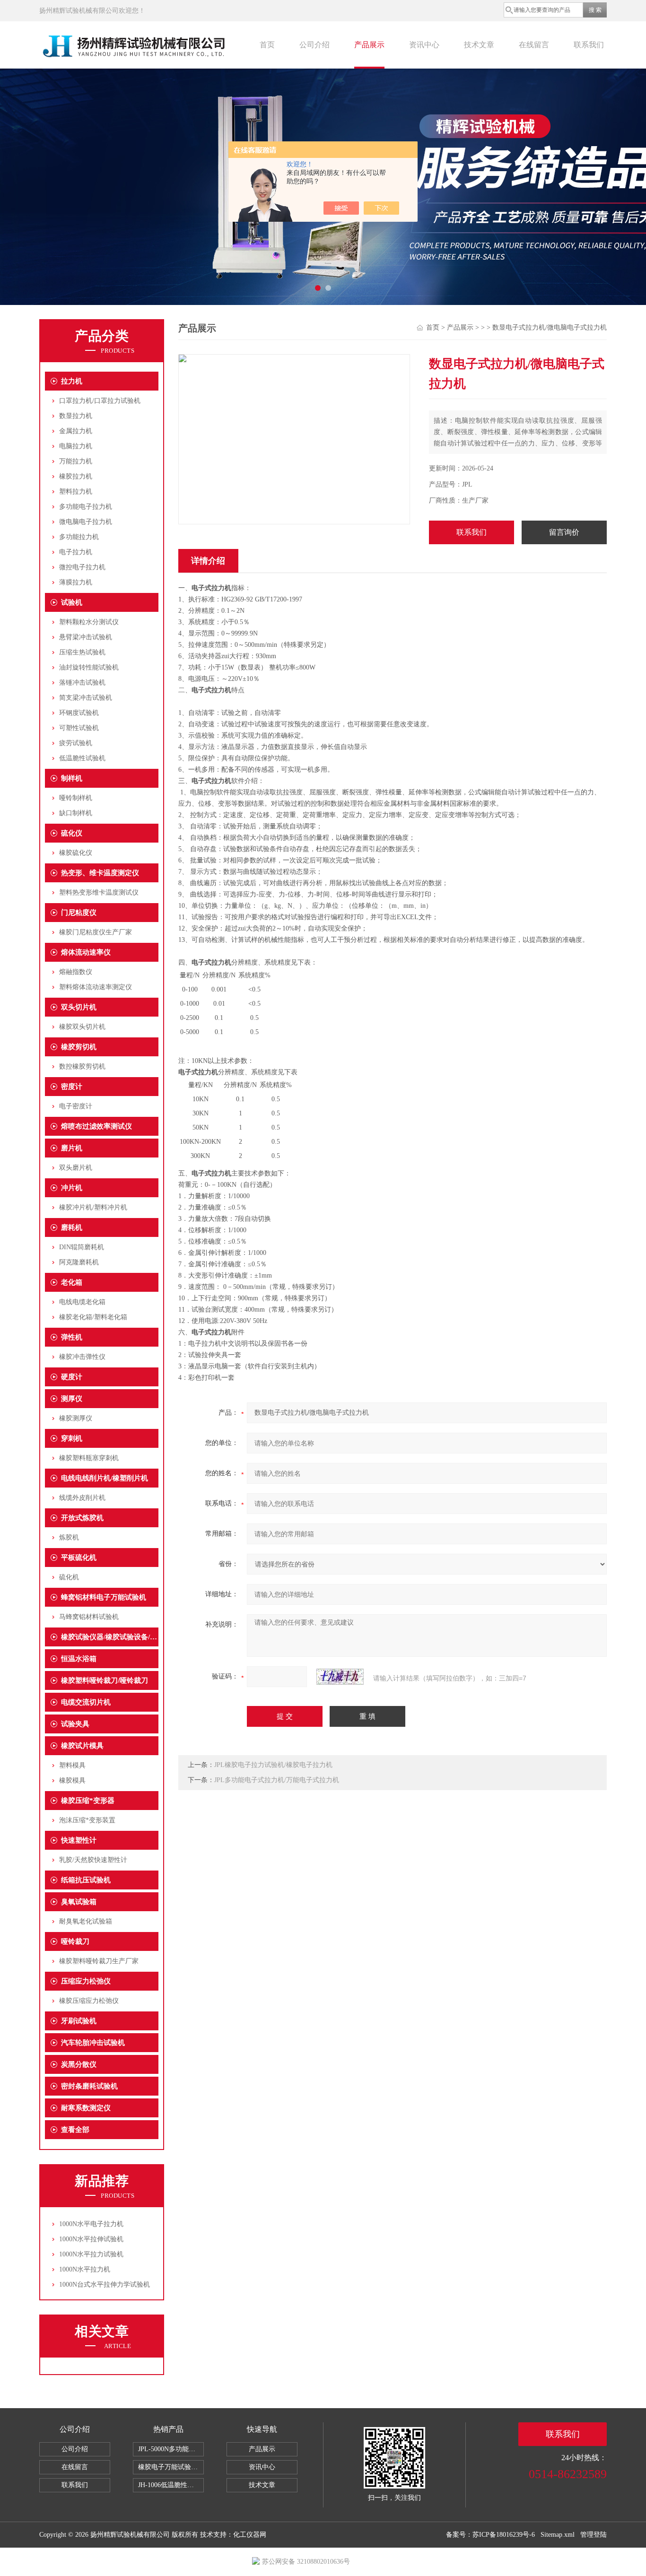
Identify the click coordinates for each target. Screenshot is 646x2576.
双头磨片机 (76, 1168)
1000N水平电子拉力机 (91, 2224)
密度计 (72, 1087)
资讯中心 (424, 45)
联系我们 (589, 45)
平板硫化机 (79, 1558)
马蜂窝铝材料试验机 (89, 1617)
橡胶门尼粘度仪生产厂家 (96, 932)
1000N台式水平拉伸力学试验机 (105, 2284)
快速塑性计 (79, 1840)
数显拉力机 (76, 416)
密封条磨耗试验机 (89, 2086)
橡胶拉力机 (76, 476)
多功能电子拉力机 (86, 507)
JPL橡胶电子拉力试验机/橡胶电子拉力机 (273, 1765)
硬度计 (72, 1377)
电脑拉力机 (76, 446)
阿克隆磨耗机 (79, 1262)
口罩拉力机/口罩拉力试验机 (100, 401)
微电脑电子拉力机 (86, 522)
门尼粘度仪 (79, 913)
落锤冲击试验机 (82, 683)
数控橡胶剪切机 (82, 1066)
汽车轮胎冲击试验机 (93, 2043)
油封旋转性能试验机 (89, 667)
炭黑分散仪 (79, 2064)
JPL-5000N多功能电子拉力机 (171, 2449)
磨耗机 (72, 1227)
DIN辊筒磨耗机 (82, 1247)
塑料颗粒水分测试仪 (89, 622)
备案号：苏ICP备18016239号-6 (490, 2535)
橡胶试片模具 (82, 1746)
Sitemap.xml (558, 2535)
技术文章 (479, 45)
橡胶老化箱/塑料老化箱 (93, 1317)
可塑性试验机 (79, 728)
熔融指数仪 (76, 972)
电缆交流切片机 (86, 1702)
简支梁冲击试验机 (86, 698)
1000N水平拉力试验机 (91, 2254)
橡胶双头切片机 (82, 1027)
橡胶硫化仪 (76, 853)
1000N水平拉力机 (85, 2269)
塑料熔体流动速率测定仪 (96, 987)
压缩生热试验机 (82, 652)
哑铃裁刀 (75, 1941)
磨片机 (72, 1148)
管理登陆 (594, 2535)
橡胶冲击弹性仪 (82, 1357)
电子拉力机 (76, 552)
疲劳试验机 (76, 743)
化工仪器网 (250, 2535)
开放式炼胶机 (82, 1518)
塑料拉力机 (76, 492)
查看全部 (75, 2130)
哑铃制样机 (76, 798)
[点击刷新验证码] (340, 1677)
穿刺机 (72, 1438)
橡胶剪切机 (79, 1047)
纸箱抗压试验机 (86, 1880)
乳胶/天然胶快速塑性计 (93, 1860)
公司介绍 (314, 45)
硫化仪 (72, 833)
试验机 (72, 602)
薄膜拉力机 (76, 582)
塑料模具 (72, 1765)
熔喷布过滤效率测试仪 (96, 1126)
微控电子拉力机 (82, 567)
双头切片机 (79, 1007)
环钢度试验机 (79, 713)
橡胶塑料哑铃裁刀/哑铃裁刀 (105, 1680)
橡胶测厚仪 (76, 1418)
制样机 (72, 778)
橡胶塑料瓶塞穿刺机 (89, 1458)
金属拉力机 (76, 431)
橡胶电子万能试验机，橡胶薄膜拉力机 (171, 2467)
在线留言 (534, 45)
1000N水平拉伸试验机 (91, 2239)
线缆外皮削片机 (82, 1498)
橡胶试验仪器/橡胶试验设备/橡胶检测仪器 (110, 1637)
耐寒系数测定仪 (86, 2108)
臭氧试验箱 (79, 1902)
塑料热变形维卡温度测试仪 (99, 892)
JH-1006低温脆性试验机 (171, 2485)
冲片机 (72, 1188)
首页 (267, 45)
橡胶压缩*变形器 (88, 1801)
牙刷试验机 (79, 2021)
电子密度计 (76, 1106)
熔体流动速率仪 (86, 952)
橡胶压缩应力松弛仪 (89, 2001)
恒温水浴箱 (79, 1659)
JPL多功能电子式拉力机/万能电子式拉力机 (277, 1780)
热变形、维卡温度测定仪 (100, 873)
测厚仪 (72, 1399)
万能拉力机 (76, 461)
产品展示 (369, 45)
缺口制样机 (76, 813)
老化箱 (72, 1282)
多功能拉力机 (79, 537)
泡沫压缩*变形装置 (87, 1820)
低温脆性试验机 (82, 758)
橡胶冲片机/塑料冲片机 (93, 1207)
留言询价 (564, 532)
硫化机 (69, 1577)
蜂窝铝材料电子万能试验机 (104, 1597)
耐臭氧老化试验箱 (86, 1921)
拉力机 (72, 381)
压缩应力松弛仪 (86, 1981)
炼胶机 (69, 1537)
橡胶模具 (72, 1780)
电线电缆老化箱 (82, 1302)
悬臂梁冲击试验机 (86, 637)
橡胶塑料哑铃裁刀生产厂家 (99, 1961)
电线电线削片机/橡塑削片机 (105, 1478)
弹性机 (72, 1337)
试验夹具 (75, 1724)
